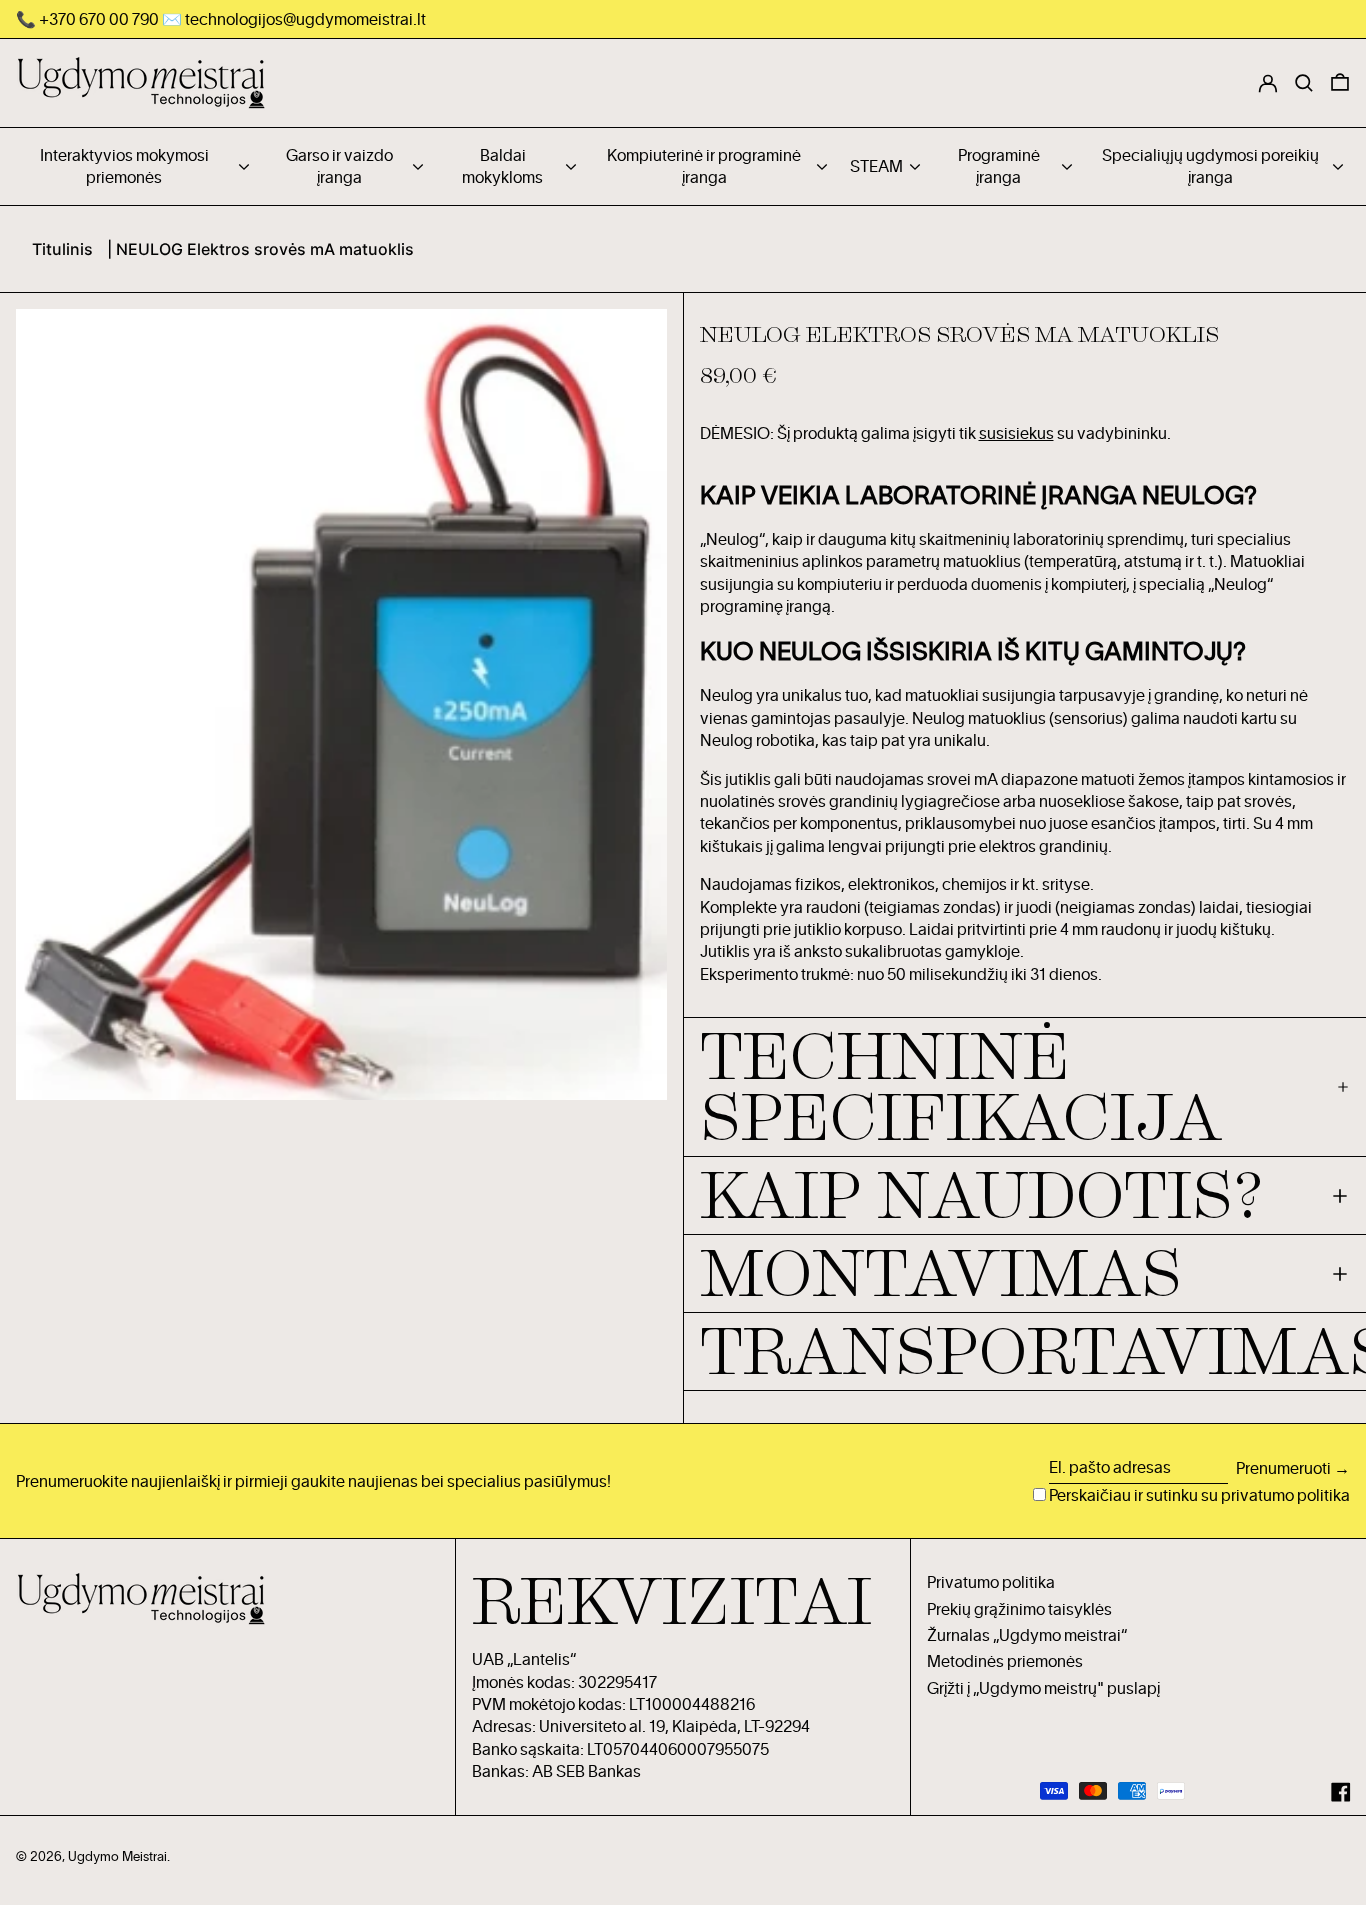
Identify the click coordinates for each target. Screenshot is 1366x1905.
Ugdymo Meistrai (117, 1856)
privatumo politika (1285, 1495)
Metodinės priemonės (1005, 1661)
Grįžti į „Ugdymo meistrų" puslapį (1043, 1688)
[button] (1340, 83)
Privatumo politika (991, 1582)
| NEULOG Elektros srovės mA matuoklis (260, 249)
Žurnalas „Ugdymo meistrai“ (1027, 1635)
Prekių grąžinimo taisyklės (1019, 1609)
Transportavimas (1025, 1351)
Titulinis (62, 249)
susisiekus (1016, 433)
